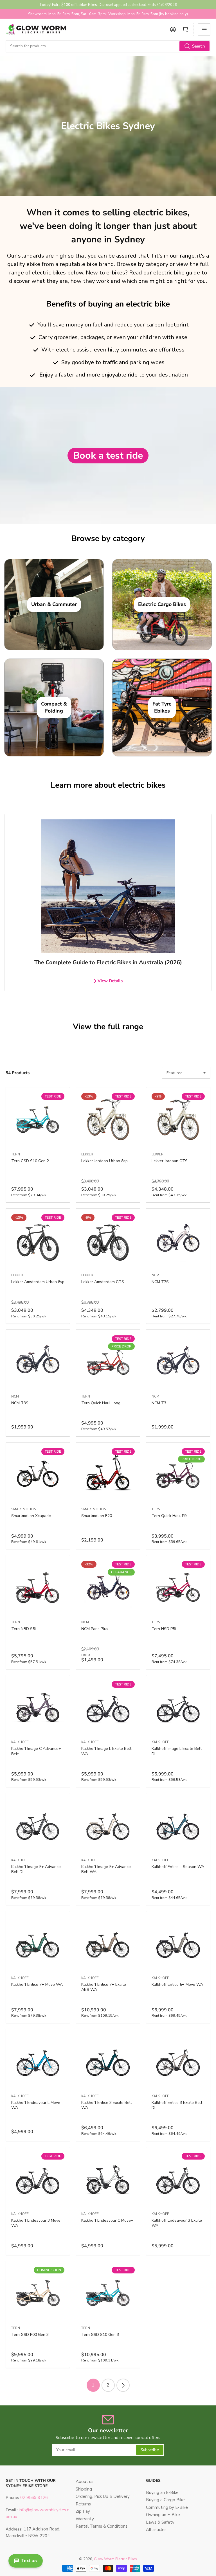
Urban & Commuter (54, 604)
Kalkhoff (20, 1742)
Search (199, 46)
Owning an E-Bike (163, 2515)
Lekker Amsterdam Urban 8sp (38, 1282)
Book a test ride (108, 456)
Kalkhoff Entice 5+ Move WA (177, 1985)
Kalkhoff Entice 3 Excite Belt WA (107, 2105)
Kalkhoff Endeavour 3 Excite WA (177, 2223)
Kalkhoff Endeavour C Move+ (107, 2220)
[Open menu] (204, 30)
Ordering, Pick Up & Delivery (103, 2496)
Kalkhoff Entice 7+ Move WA (37, 1985)
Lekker (87, 1154)
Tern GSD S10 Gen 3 (100, 2335)
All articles (156, 2530)
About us (85, 2482)
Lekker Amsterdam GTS (103, 1282)
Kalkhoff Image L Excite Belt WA (106, 1751)
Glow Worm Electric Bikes (115, 2559)
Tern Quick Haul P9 (169, 1516)
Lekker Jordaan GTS (170, 1161)
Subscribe (150, 2450)
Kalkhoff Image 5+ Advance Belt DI (36, 1869)
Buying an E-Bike (162, 2492)
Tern (16, 1154)
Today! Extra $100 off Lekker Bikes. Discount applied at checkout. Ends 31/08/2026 (108, 5)
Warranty (85, 2519)
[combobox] (108, 46)
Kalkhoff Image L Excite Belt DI (177, 1751)
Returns (83, 2504)
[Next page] (123, 2385)
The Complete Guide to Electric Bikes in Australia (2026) (108, 962)
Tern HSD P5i (164, 1629)
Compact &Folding (54, 707)
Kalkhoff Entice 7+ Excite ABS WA (104, 1987)
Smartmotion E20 (97, 1516)
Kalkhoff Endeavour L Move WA (36, 2105)
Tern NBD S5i (23, 1629)
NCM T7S (160, 1282)
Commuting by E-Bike (167, 2507)
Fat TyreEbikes (162, 707)
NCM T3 (159, 1403)
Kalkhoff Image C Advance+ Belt (36, 1751)
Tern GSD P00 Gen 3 (30, 2335)
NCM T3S (20, 1403)
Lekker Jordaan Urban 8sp (104, 1161)
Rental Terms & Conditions (102, 2526)
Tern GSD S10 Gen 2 (30, 1161)
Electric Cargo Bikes (162, 604)
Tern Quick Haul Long (101, 1403)
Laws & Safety (160, 2522)
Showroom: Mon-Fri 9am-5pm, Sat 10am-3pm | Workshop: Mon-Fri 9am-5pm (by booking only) (108, 14)
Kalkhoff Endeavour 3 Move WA (36, 2223)
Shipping (84, 2489)
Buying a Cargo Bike (165, 2500)
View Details (110, 981)
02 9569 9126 (33, 2498)
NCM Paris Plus (95, 1629)
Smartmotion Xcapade (31, 1516)
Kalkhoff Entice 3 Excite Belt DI (177, 2105)
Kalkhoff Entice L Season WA (178, 1867)
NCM (155, 1275)
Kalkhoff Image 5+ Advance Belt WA (106, 1869)
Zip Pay (83, 2511)
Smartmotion (24, 1509)
